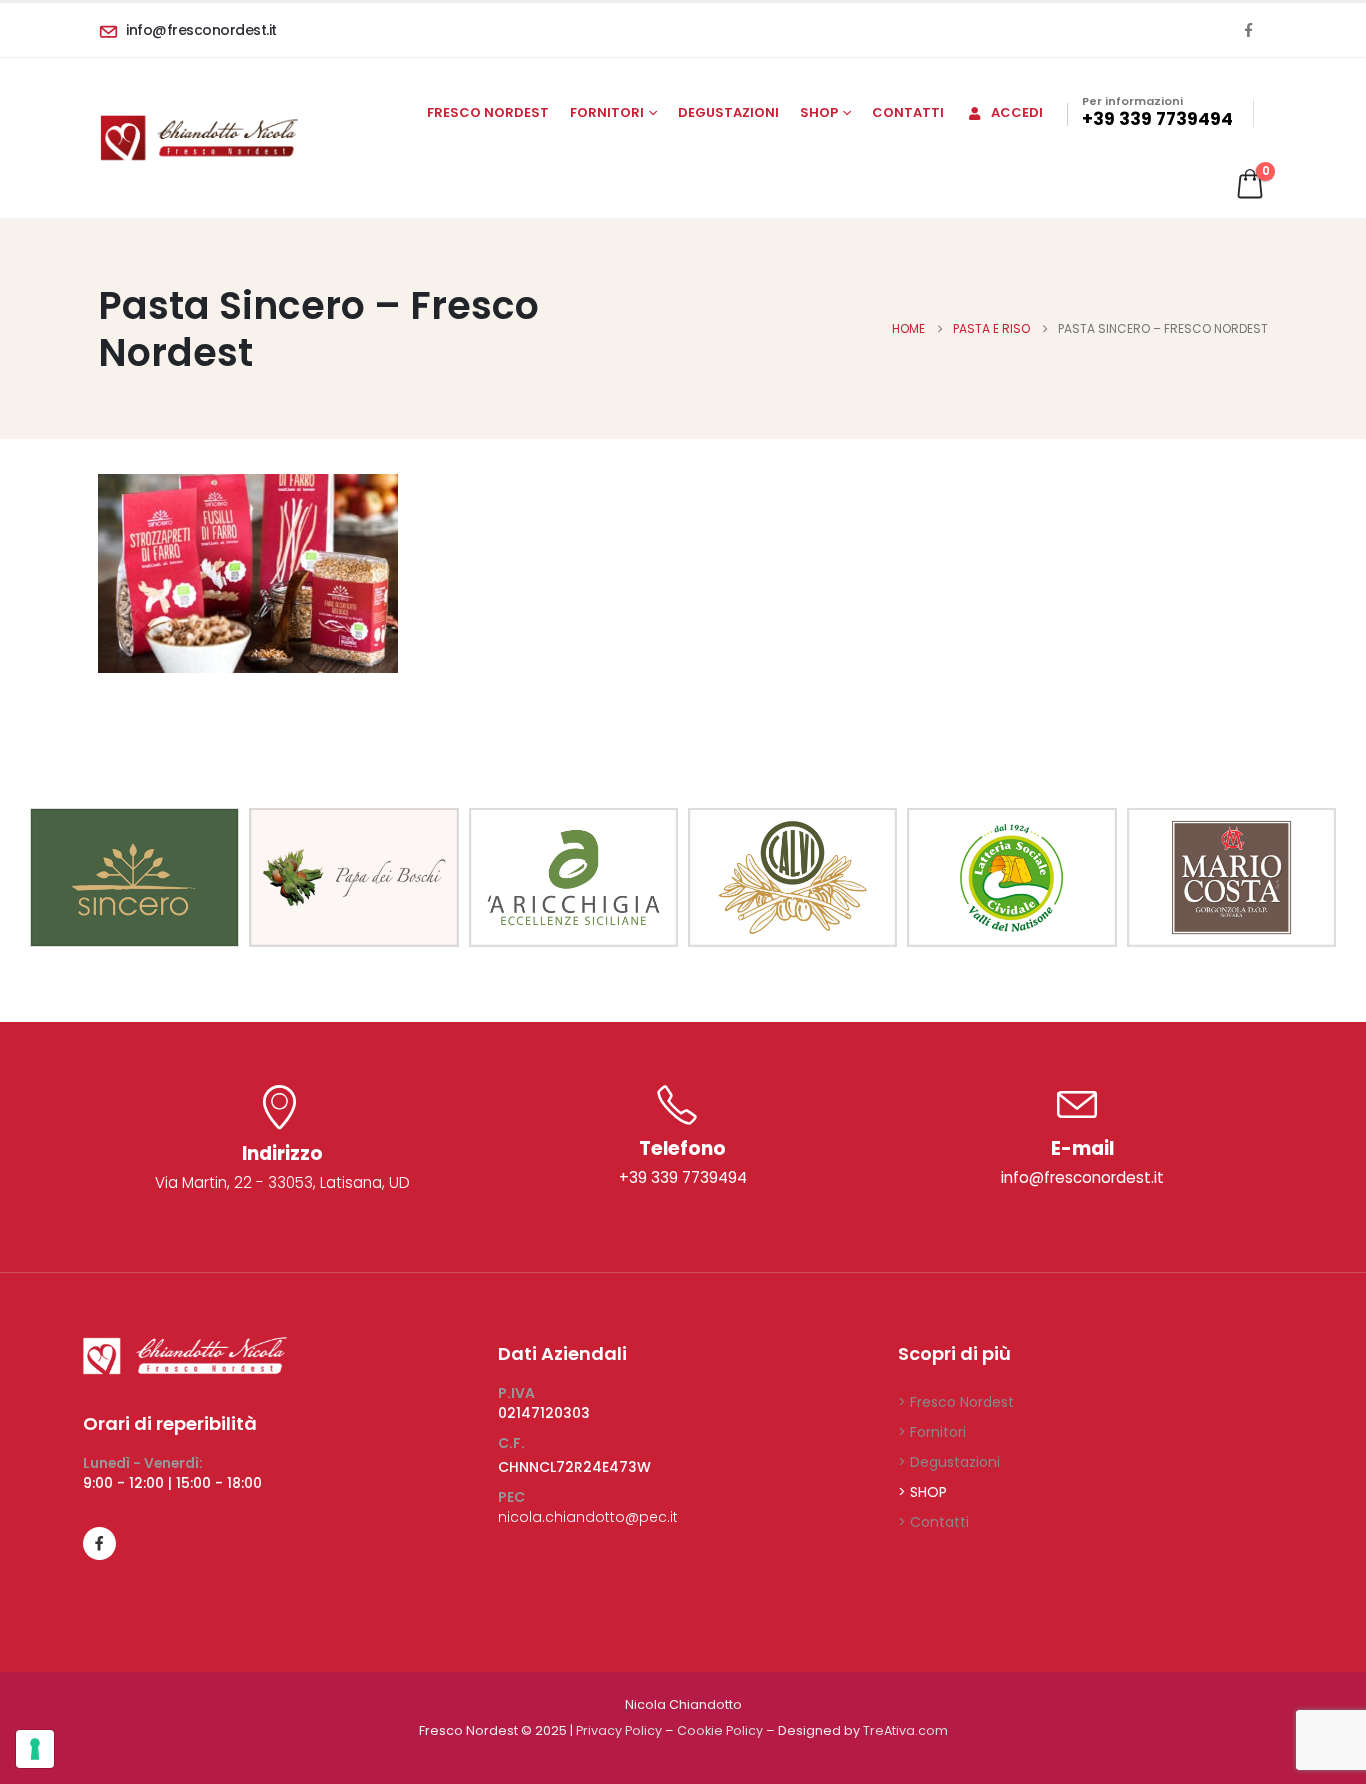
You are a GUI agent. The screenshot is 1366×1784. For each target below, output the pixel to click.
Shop (819, 112)
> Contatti (933, 1522)
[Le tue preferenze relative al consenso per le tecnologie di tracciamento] (35, 1749)
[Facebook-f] (99, 1543)
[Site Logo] (198, 138)
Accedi (1017, 112)
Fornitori (607, 112)
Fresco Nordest (488, 112)
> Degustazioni (949, 1462)
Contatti (908, 112)
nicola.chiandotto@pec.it (588, 1517)
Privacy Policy (619, 1730)
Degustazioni (728, 112)
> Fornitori (932, 1432)
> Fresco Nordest (956, 1402)
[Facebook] (1248, 30)
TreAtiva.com (905, 1730)
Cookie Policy (720, 1730)
